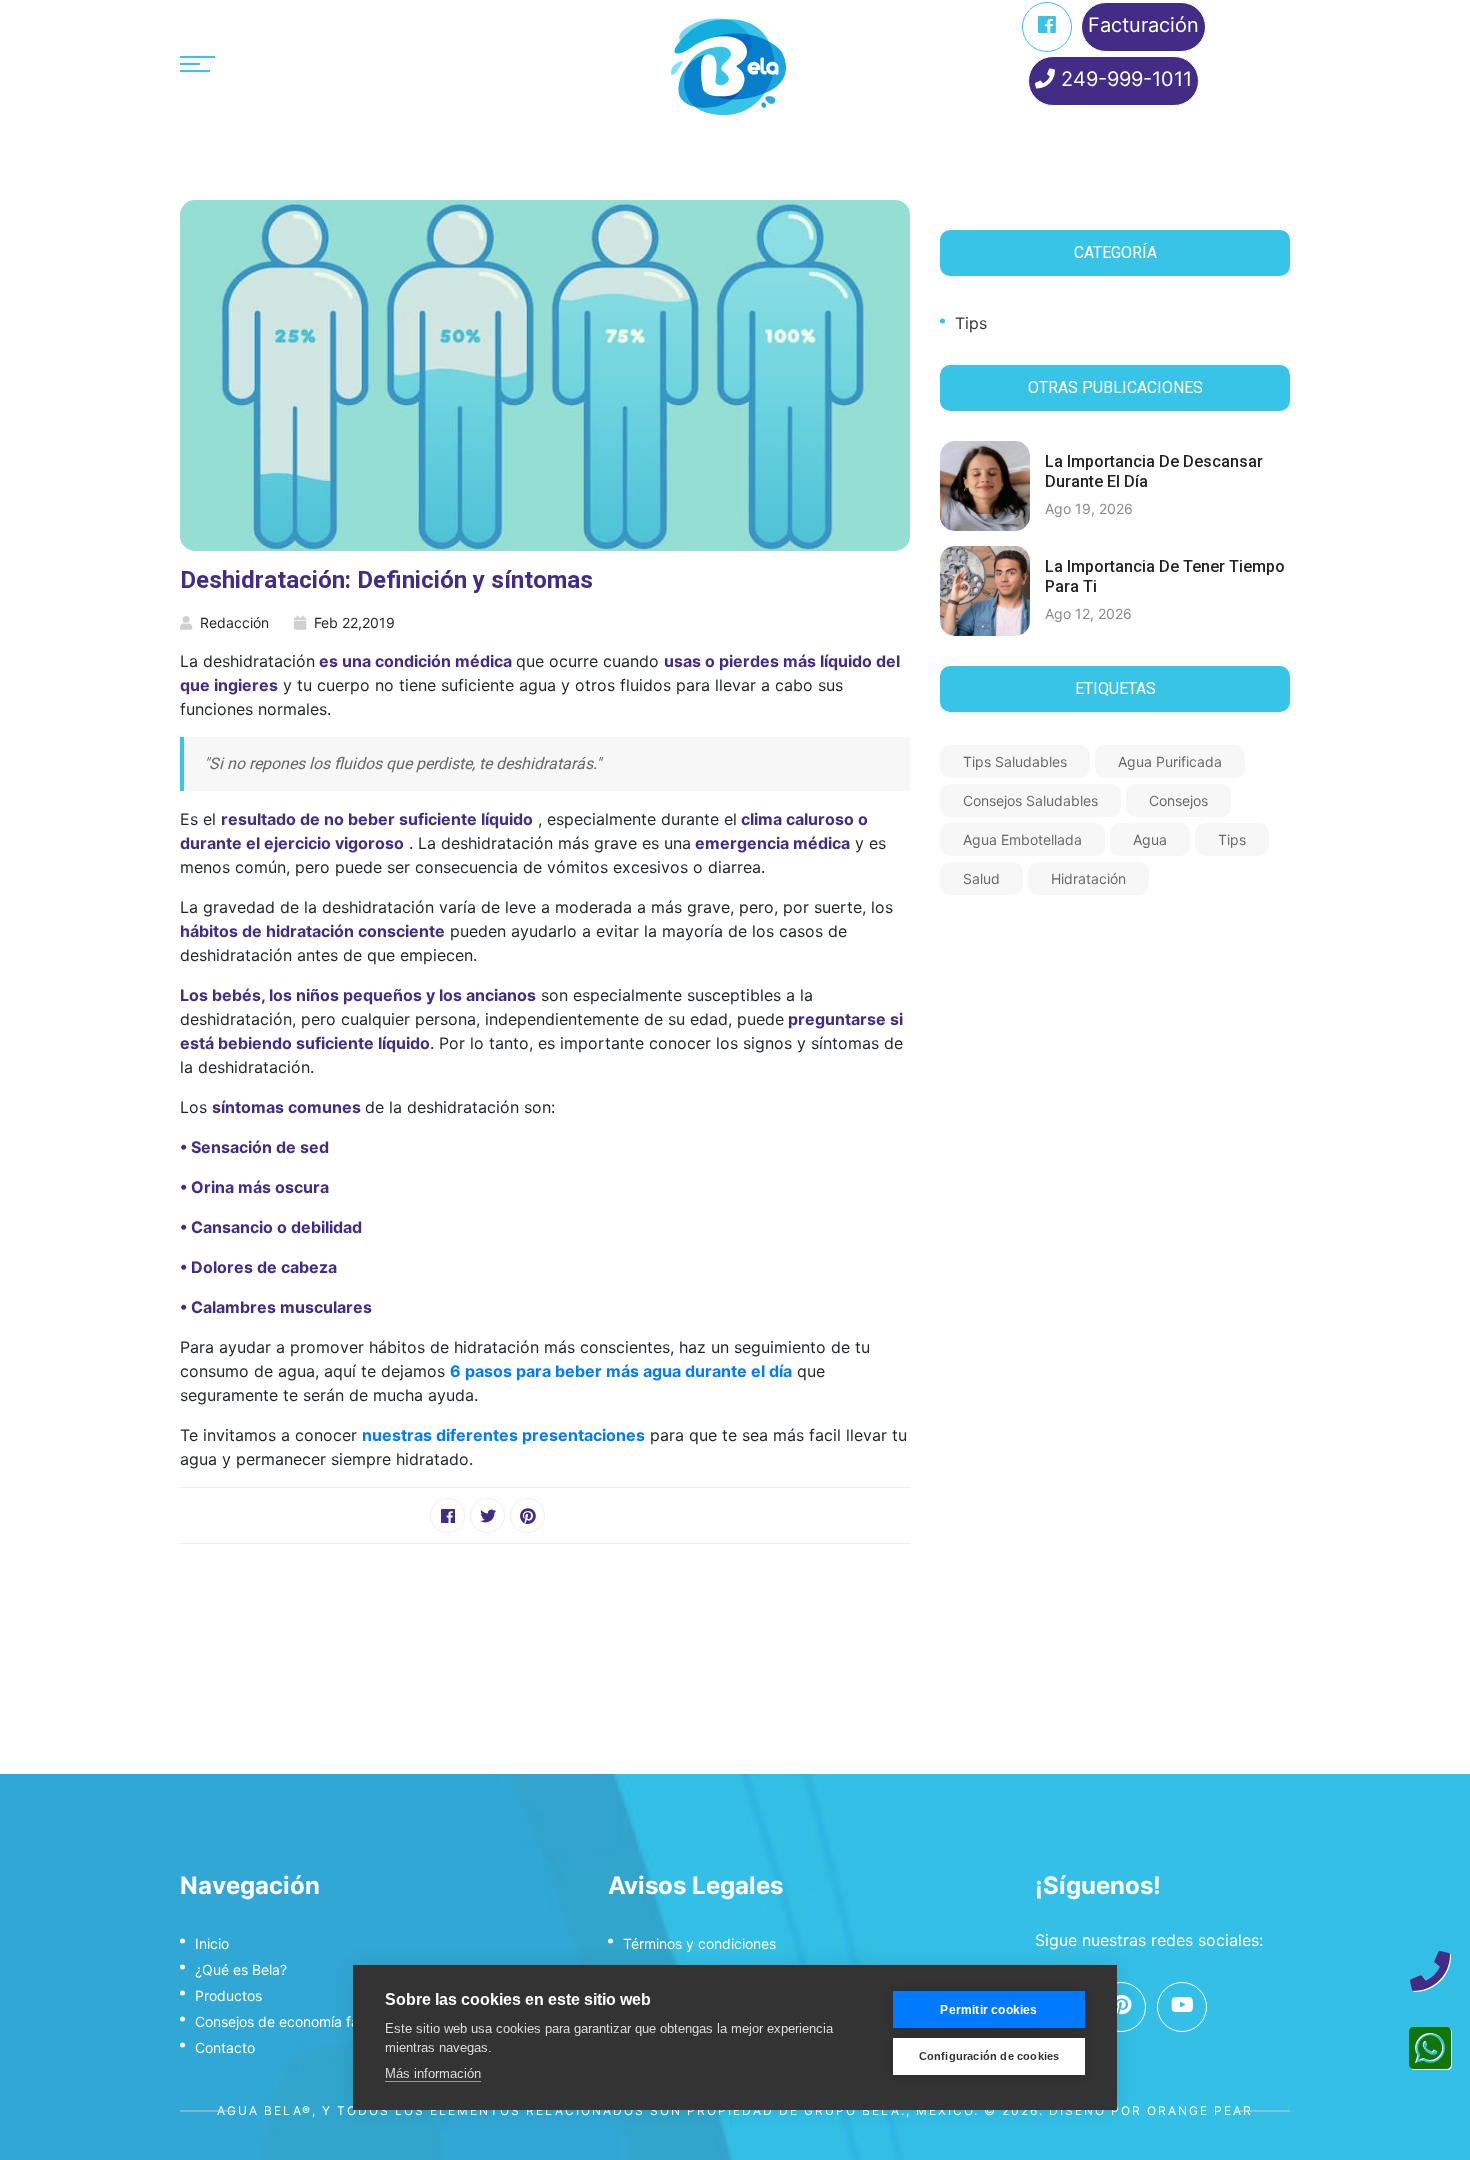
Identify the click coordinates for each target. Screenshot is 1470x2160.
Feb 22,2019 (354, 622)
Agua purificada (1170, 761)
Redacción (234, 622)
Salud (981, 878)
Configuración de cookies (989, 2056)
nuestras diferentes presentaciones (503, 1435)
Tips (971, 323)
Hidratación (1088, 878)
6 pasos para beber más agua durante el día (621, 1371)
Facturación (1143, 25)
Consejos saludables (1030, 800)
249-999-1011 (1123, 79)
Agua (1150, 839)
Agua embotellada (1022, 839)
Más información (433, 2073)
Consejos (1178, 800)
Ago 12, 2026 (1088, 613)
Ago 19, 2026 (1089, 508)
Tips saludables (1015, 761)
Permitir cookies (988, 2010)
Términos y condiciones (699, 1943)
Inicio (212, 1943)
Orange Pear (1200, 2110)
